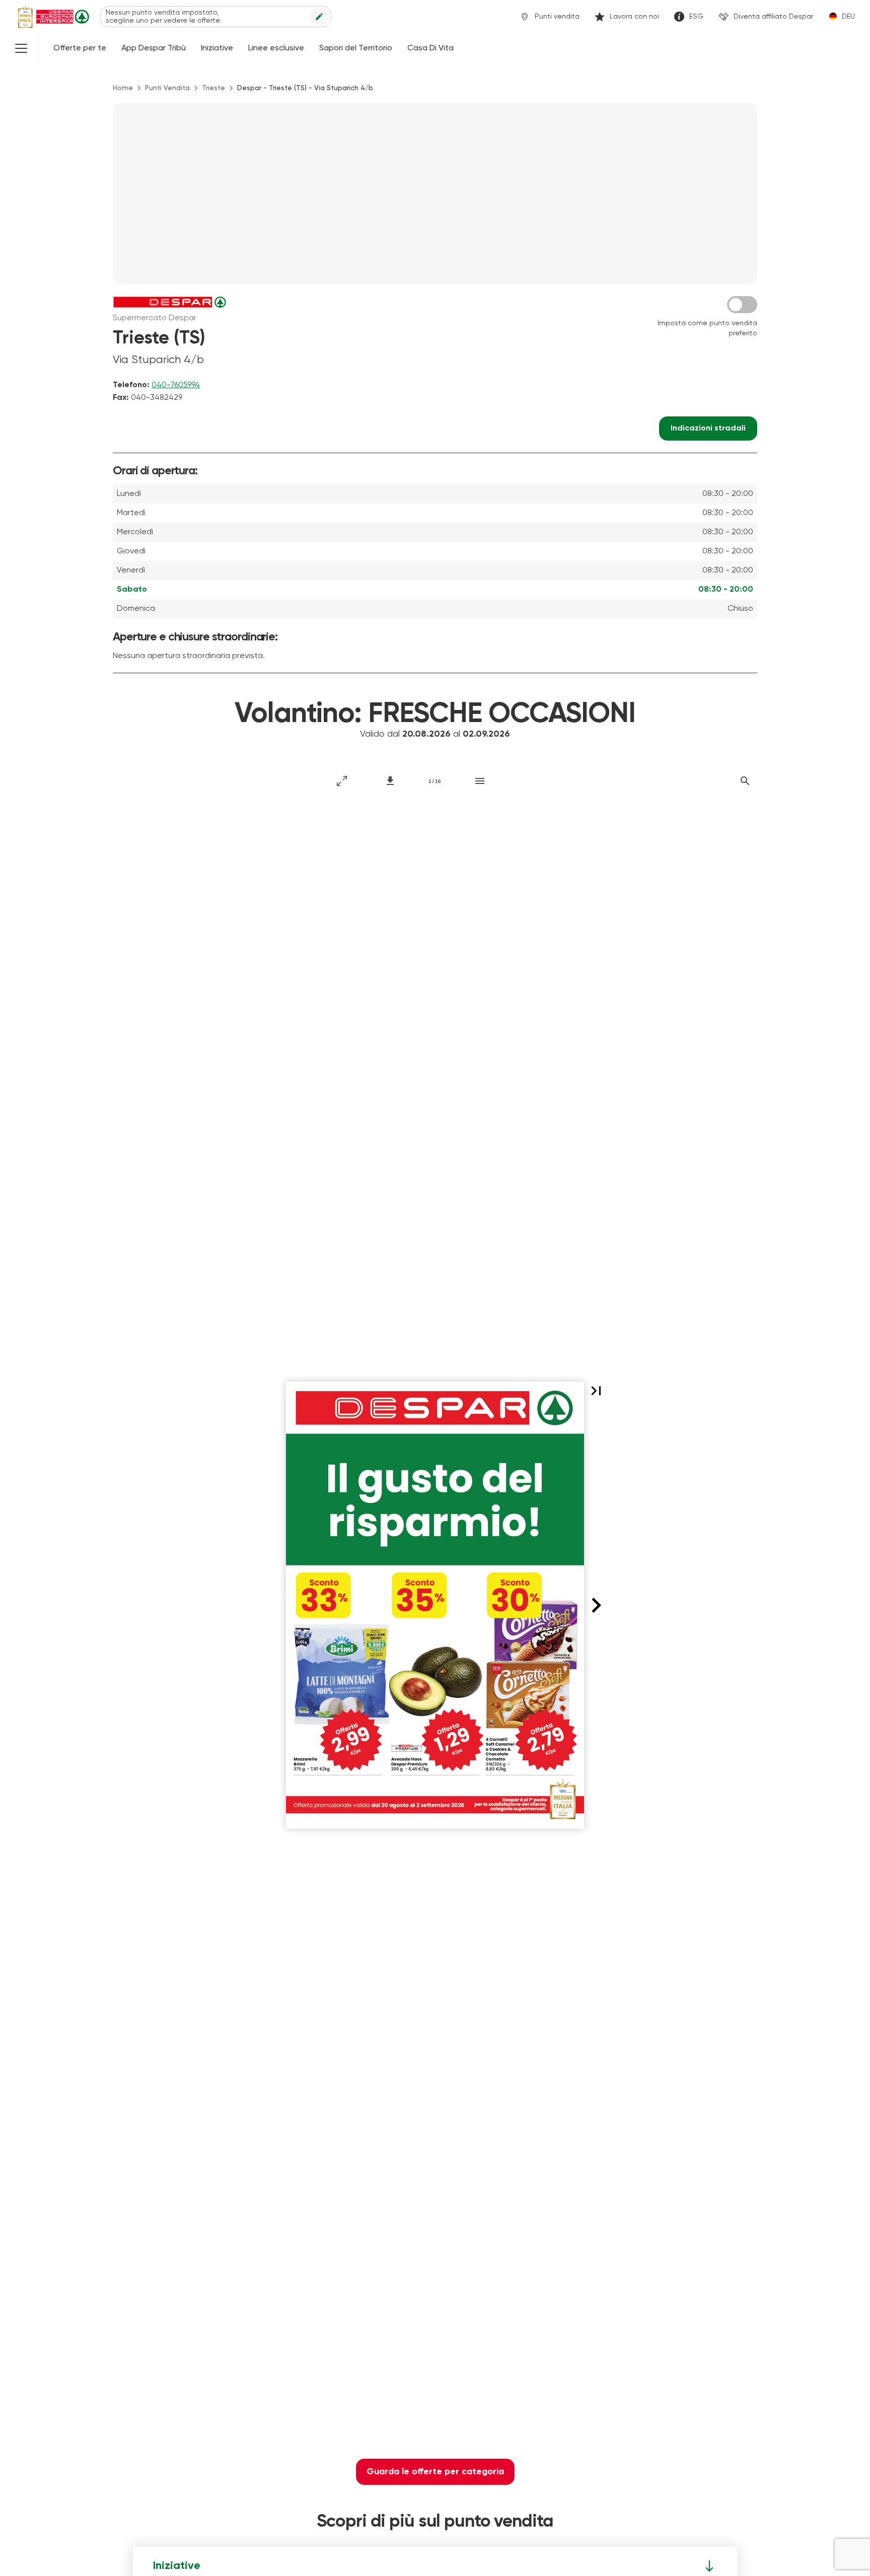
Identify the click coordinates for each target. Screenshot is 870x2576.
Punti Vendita (167, 88)
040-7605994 (176, 385)
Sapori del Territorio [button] (356, 48)
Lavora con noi (634, 17)
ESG (696, 17)
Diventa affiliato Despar (773, 17)
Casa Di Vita (430, 48)
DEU (848, 17)
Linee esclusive (276, 48)
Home (123, 88)
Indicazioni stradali (708, 428)
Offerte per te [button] (80, 48)
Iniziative (217, 48)
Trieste (213, 88)
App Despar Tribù (154, 48)
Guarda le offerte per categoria (435, 2472)
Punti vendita (557, 17)
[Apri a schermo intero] (342, 781)
